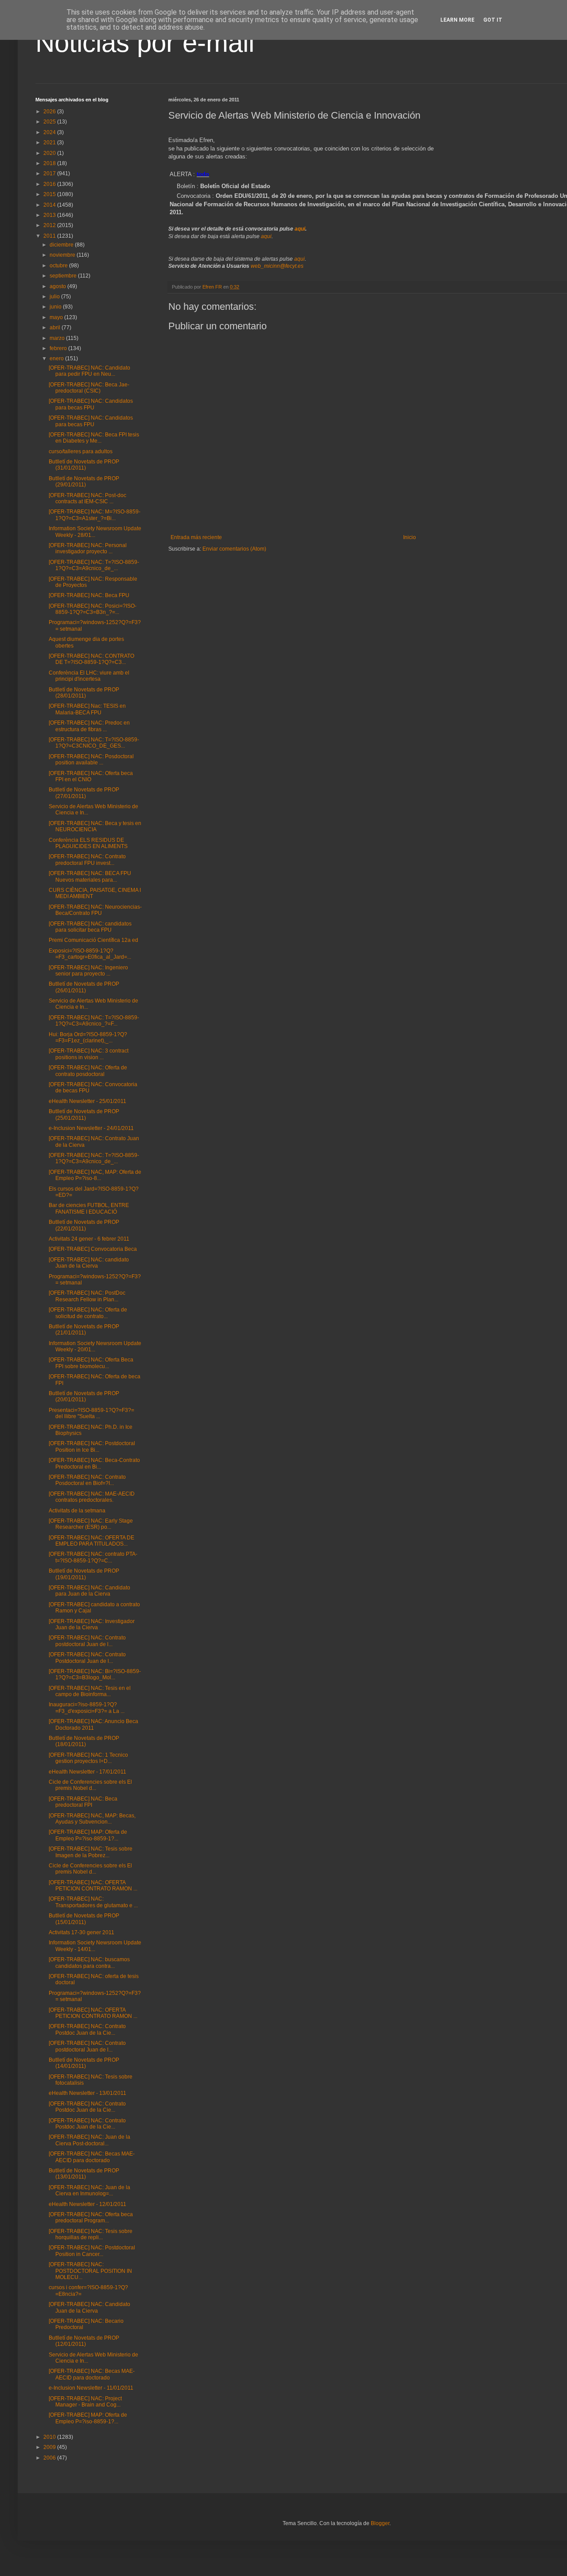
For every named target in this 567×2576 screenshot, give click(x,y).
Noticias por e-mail (145, 43)
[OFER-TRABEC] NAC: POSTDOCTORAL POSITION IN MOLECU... (90, 2271)
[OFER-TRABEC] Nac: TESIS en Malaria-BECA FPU (87, 709)
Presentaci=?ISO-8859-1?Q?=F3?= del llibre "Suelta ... (91, 1413)
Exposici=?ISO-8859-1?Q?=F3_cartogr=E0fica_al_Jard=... (90, 954)
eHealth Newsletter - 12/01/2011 (87, 2204)
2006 (50, 2458)
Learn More (457, 20)
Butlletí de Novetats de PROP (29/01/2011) (84, 482)
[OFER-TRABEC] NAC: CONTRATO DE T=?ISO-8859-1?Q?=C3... (91, 659)
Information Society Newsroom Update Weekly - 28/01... (95, 532)
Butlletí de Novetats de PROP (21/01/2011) (84, 1330)
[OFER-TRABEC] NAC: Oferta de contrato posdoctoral (88, 1071)
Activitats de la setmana (77, 1511)
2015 (50, 194)
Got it (493, 20)
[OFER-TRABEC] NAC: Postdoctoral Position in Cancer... (92, 2251)
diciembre (62, 245)
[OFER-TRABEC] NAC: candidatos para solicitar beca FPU (90, 927)
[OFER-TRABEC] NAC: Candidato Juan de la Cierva (89, 2307)
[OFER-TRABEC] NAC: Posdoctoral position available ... (91, 760)
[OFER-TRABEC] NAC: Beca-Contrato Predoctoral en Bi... (94, 1463)
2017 (50, 174)
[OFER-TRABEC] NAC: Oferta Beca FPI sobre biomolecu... (91, 1363)
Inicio (410, 537)
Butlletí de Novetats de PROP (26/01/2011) (84, 987)
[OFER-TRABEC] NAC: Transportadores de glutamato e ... (93, 1902)
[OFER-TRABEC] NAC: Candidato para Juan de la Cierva (89, 1591)
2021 (50, 143)
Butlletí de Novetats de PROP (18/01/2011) (84, 1741)
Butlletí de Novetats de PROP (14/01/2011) (84, 2063)
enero (57, 359)
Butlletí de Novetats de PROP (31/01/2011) (84, 465)
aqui (300, 229)
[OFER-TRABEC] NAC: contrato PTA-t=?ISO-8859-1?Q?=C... (93, 1557)
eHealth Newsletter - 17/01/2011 (87, 1772)
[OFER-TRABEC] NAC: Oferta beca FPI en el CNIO (91, 776)
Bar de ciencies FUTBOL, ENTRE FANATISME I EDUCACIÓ (89, 1208)
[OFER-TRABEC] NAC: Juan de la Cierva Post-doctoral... (89, 2140)
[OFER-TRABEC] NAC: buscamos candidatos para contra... (89, 1963)
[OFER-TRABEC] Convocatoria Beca (93, 1249)
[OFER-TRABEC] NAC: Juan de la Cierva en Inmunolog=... (89, 2190)
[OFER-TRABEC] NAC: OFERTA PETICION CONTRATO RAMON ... (93, 1886)
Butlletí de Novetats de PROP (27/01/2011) (84, 793)
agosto (58, 286)
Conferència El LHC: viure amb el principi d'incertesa (89, 676)
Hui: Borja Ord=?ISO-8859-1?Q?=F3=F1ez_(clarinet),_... (88, 1037)
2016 (50, 184)
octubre (59, 266)
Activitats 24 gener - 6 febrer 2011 (89, 1239)
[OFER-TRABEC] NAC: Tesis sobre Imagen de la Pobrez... (91, 1852)
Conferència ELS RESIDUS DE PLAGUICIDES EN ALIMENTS (88, 843)
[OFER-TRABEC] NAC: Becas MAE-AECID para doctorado (92, 2157)
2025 (50, 122)
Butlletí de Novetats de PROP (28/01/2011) (84, 693)
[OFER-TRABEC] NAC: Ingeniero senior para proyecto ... (88, 971)
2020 (50, 153)
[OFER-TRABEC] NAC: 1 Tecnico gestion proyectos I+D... (88, 1758)
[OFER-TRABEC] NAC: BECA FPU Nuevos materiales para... (90, 876)
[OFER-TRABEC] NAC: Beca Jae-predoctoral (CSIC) (89, 388)
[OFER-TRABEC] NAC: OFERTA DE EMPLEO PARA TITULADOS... (91, 1541)
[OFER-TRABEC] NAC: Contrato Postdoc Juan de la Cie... (87, 2029)
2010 (50, 2437)
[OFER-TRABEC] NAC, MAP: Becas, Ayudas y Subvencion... (92, 1819)
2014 (50, 205)
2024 (50, 132)
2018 (50, 163)
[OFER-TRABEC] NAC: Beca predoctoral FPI (83, 1802)
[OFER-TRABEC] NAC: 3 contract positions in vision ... (89, 1054)
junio (56, 307)
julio (55, 297)
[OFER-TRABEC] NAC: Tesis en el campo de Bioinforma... (90, 1691)
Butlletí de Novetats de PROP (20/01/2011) (84, 1396)
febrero (59, 348)
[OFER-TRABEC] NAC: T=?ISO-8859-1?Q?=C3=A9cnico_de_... (94, 565)
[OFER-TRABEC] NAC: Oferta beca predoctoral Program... (91, 2217)
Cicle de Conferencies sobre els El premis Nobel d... (90, 1785)
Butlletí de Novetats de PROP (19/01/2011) (84, 1574)
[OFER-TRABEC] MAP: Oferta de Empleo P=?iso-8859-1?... (88, 1835)
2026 (50, 112)
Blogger (380, 2523)
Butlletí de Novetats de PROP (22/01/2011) (84, 1225)
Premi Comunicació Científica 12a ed (93, 940)
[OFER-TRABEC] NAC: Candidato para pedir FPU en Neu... (89, 371)
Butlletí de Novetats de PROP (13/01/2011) (84, 2174)
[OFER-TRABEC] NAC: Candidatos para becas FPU (91, 404)
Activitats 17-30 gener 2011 (82, 1932)
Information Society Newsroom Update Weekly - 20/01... (95, 1346)
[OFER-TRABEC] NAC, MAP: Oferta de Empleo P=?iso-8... (95, 1175)
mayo (57, 317)
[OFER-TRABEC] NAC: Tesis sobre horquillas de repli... (91, 2234)
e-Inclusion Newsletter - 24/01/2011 (91, 1128)
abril (56, 328)
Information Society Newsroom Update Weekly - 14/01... (95, 1946)
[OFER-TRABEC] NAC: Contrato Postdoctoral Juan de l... (87, 1658)
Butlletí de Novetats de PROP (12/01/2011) (84, 2341)
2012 (50, 225)
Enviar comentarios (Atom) (234, 549)
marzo (58, 338)
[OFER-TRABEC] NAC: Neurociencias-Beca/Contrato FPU (95, 910)
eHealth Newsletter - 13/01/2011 (87, 2093)
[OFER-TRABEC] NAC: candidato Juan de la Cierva (89, 1263)
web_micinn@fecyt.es (277, 266)
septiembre (64, 276)
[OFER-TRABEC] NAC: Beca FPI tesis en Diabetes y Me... (94, 438)
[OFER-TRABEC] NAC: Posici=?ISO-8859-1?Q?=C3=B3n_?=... (93, 609)
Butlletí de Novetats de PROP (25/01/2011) (84, 1114)
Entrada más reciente (196, 537)
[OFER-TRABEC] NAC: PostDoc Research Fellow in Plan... (87, 1296)
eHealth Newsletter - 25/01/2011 (87, 1101)
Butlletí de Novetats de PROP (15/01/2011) (84, 1919)
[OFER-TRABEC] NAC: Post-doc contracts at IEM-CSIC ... (87, 498)
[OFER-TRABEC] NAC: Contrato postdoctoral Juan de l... (87, 1641)
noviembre (63, 255)
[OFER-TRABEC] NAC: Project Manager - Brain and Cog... (85, 2402)
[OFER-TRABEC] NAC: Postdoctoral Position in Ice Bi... (92, 1446)
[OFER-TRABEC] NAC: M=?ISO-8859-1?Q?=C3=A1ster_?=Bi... (95, 515)
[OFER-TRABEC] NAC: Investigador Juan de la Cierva (92, 1624)
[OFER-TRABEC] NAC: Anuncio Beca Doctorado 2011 (93, 1724)
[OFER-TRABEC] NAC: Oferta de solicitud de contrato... (88, 1313)
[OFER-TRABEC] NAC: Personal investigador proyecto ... (88, 548)
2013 (50, 215)
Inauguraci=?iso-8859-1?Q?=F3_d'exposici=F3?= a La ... (87, 1708)
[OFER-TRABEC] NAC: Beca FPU (89, 595)
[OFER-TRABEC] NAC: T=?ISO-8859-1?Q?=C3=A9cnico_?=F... (94, 1021)
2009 (50, 2447)
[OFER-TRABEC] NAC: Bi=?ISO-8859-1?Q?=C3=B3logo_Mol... (95, 1674)
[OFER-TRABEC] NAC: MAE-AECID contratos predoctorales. (92, 1497)
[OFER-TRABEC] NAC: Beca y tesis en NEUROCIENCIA (95, 826)
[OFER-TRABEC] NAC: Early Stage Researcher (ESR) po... (91, 1524)
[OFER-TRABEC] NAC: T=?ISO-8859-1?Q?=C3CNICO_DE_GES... (94, 743)
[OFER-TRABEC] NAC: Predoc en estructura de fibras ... (89, 726)
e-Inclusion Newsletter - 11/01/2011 (91, 2388)
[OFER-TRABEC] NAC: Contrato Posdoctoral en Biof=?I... (87, 1480)
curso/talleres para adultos (81, 451)
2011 (50, 236)
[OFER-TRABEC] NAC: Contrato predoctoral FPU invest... (87, 860)
